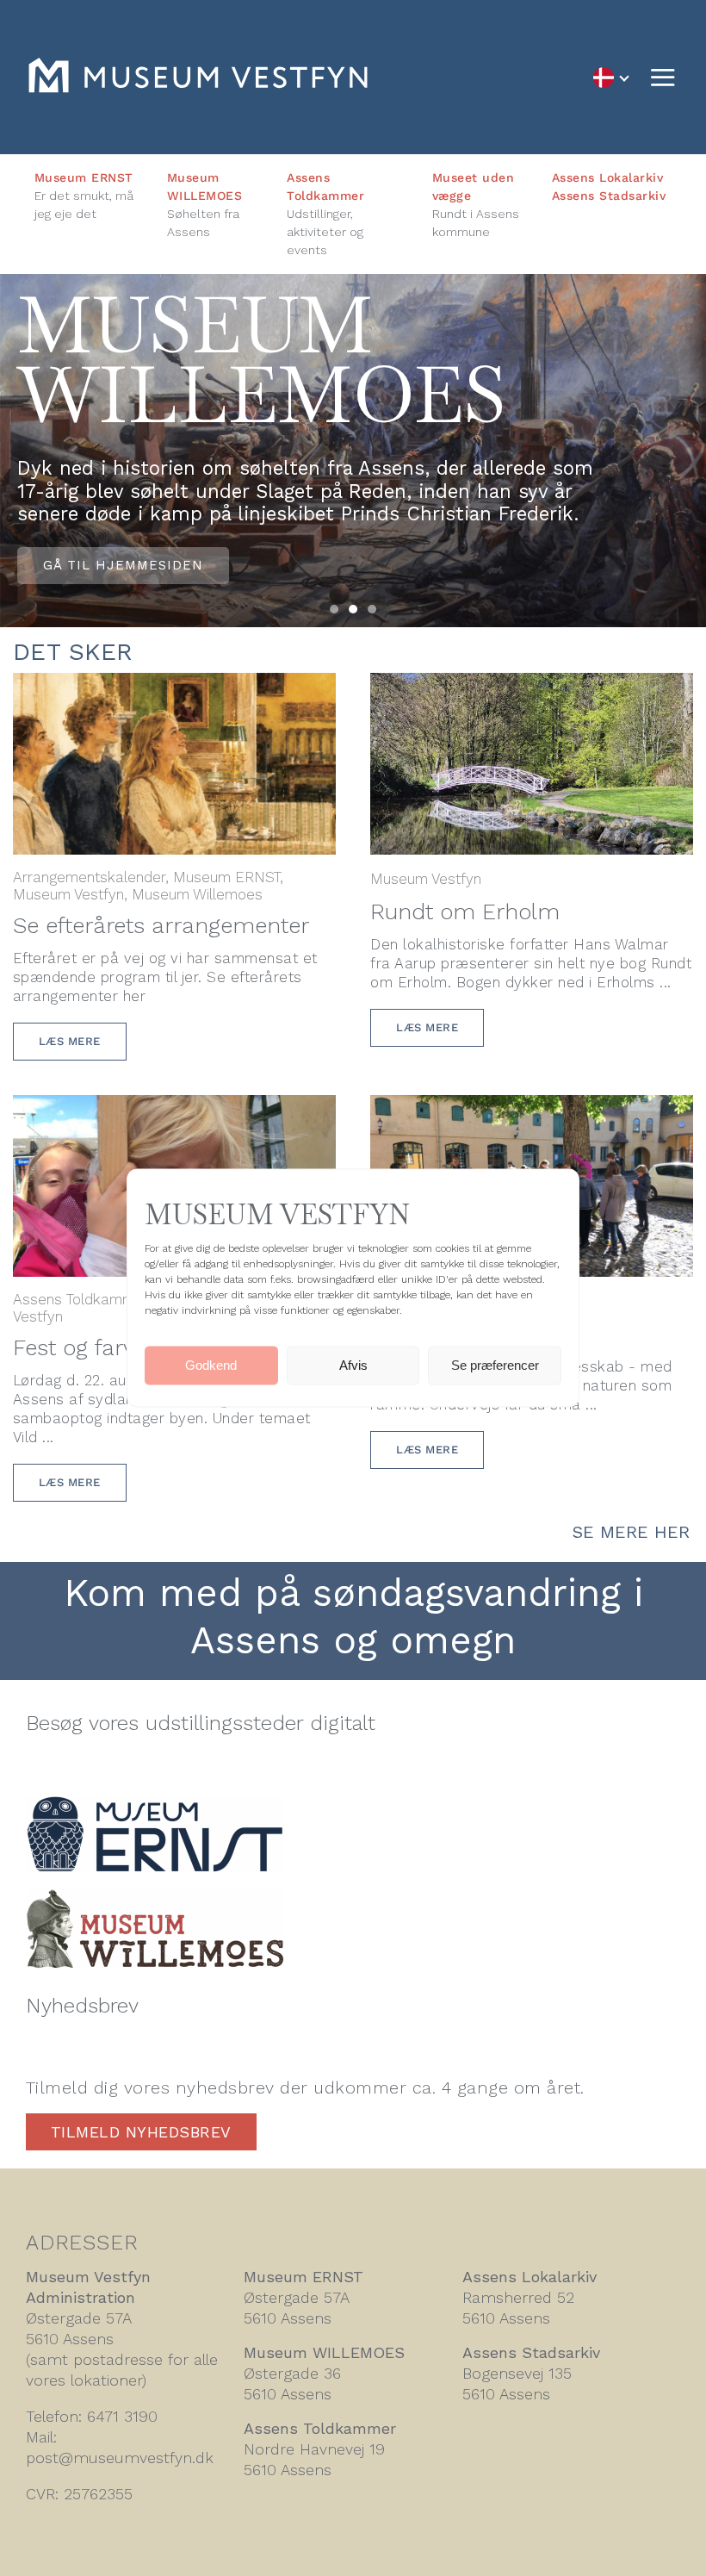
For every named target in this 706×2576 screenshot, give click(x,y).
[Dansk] (610, 77)
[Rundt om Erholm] (532, 686)
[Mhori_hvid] (198, 67)
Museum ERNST (84, 177)
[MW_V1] (155, 1898)
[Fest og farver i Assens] (174, 1108)
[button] (334, 609)
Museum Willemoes (197, 894)
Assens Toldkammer (81, 1299)
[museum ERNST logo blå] (155, 1805)
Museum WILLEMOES (324, 2352)
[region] (353, 450)
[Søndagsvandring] (532, 1108)
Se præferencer (495, 1365)
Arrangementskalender (89, 877)
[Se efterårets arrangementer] (174, 686)
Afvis (353, 1365)
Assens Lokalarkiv (608, 177)
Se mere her (631, 1532)
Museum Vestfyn (68, 894)
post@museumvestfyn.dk (120, 2458)
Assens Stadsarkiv (609, 196)
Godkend (211, 1365)
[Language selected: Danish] (610, 77)
